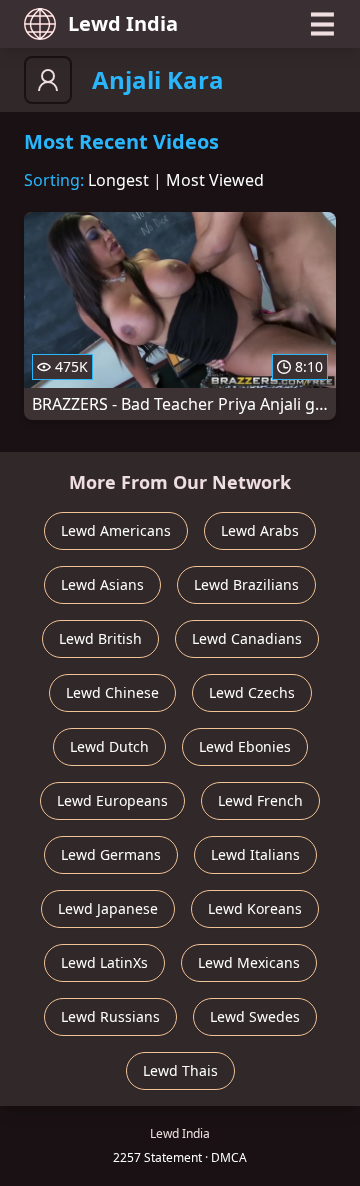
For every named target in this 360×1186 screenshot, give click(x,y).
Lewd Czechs (252, 692)
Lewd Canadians (247, 638)
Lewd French (260, 800)
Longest (118, 180)
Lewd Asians (102, 584)
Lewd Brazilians (246, 584)
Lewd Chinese (112, 692)
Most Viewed (215, 180)
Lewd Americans (116, 530)
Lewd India (123, 23)
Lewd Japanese (108, 908)
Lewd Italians (255, 854)
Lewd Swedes (255, 1016)
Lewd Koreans (255, 908)
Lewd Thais (180, 1070)
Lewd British (100, 638)
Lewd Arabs (260, 530)
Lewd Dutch (109, 746)
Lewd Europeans (112, 800)
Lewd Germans (111, 854)
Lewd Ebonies (245, 746)
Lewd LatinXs (104, 962)
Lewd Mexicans (249, 962)
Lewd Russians (110, 1016)
